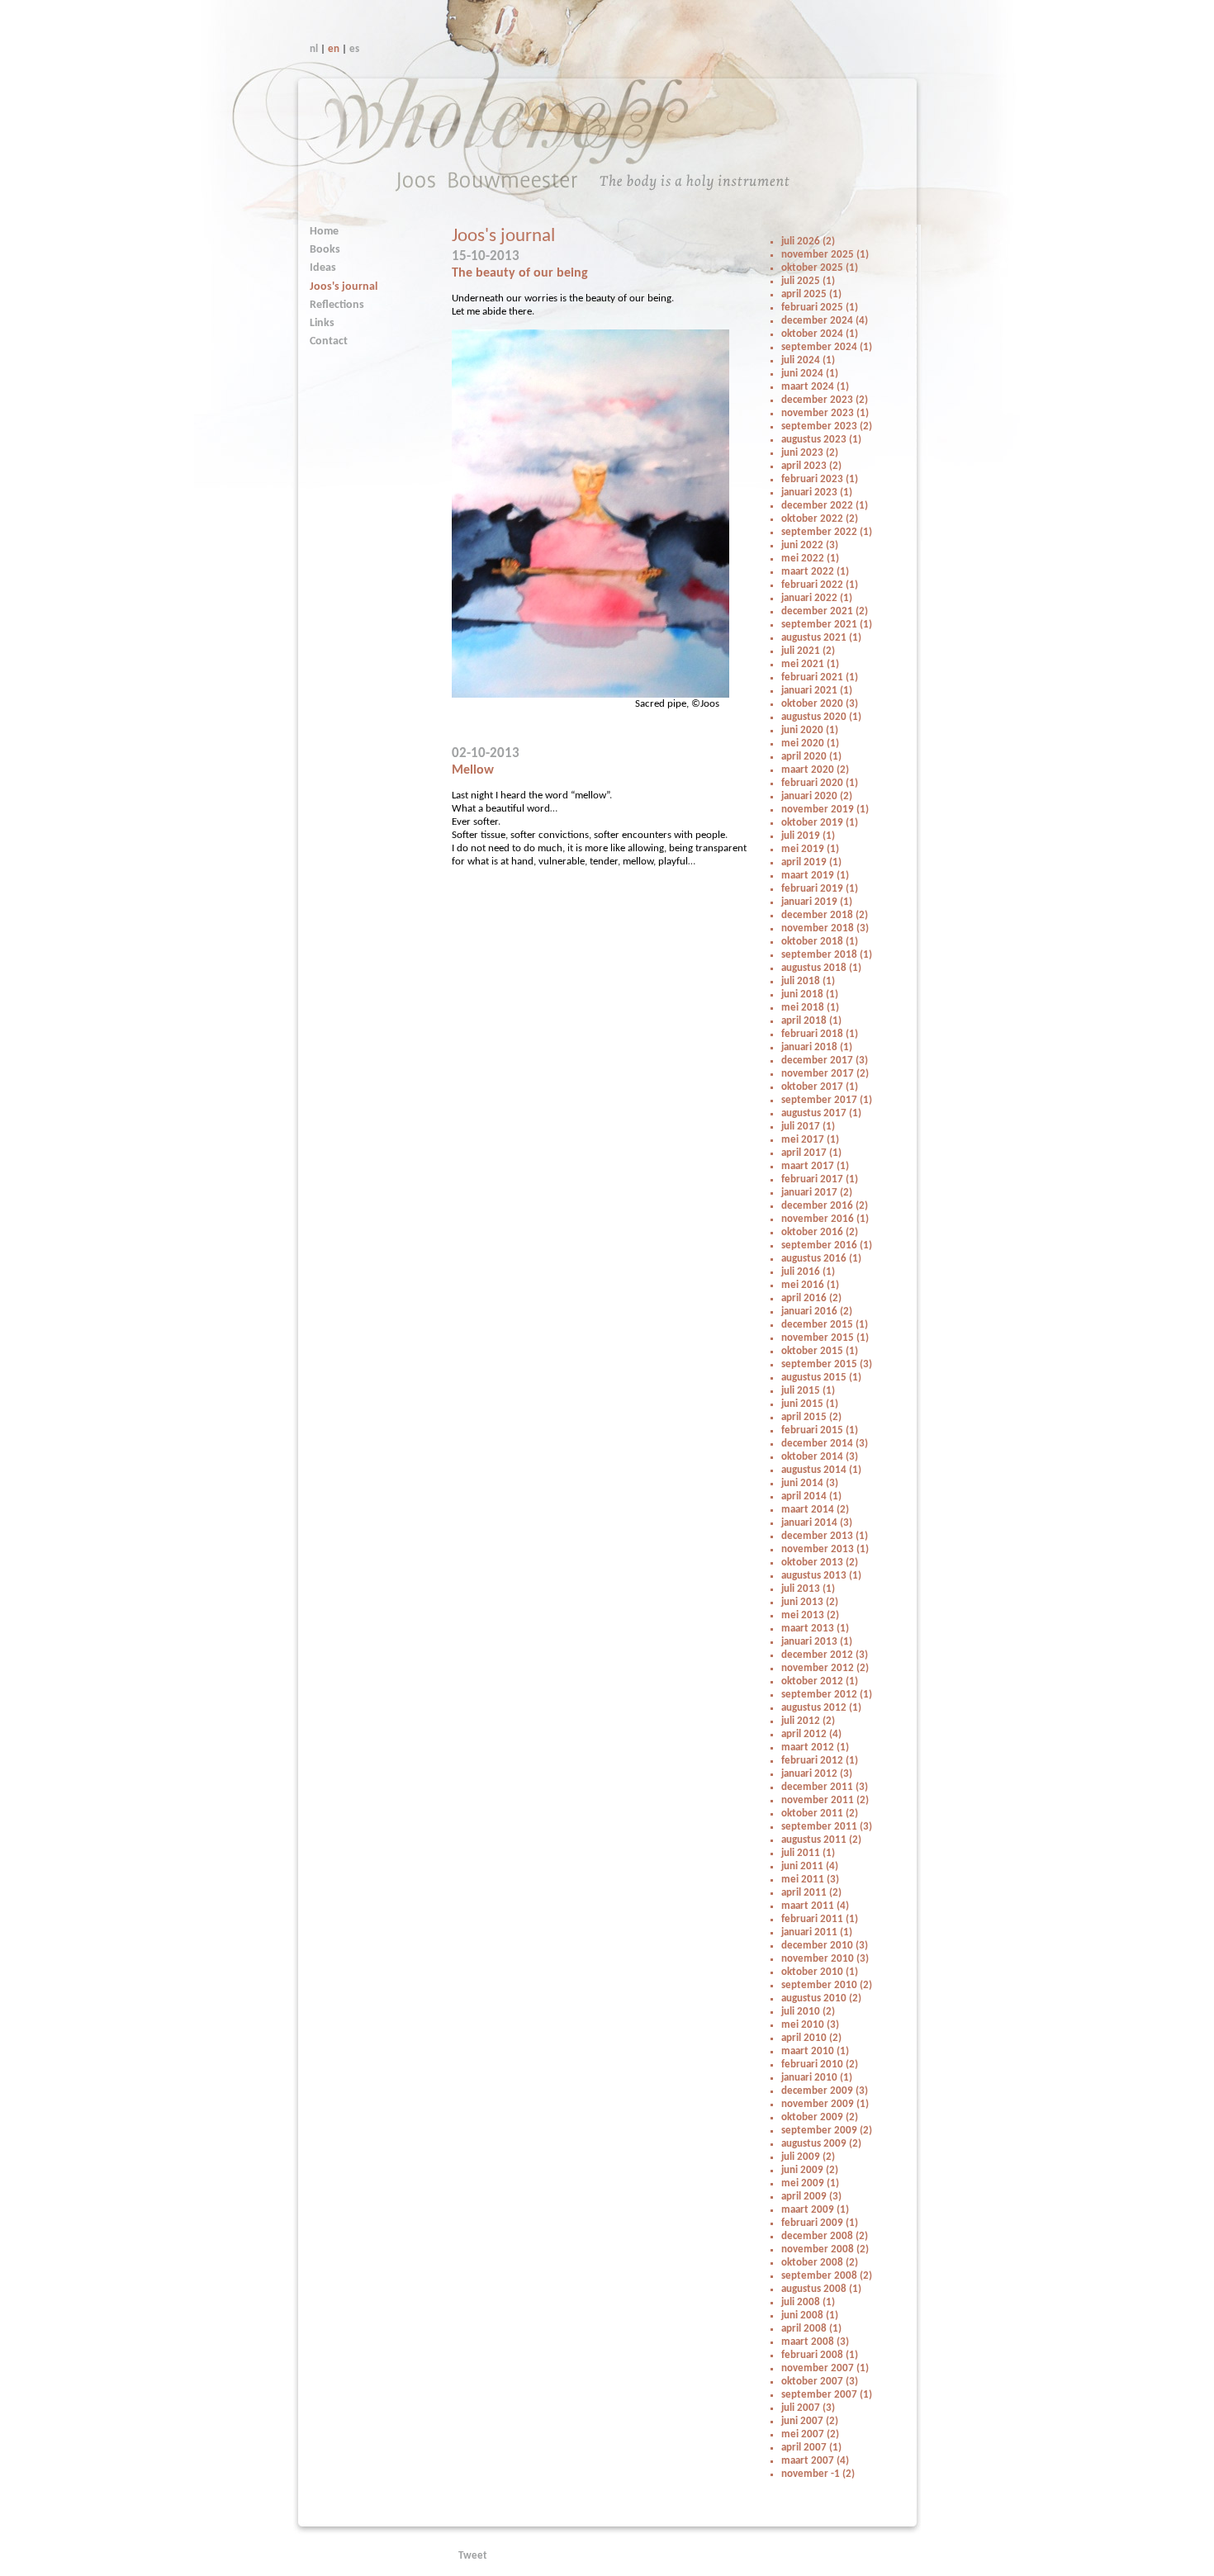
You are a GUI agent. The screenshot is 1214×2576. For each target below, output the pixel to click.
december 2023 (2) (825, 400)
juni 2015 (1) (810, 1404)
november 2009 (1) (825, 2104)
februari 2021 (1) (820, 677)
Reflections (337, 305)
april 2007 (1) (811, 2448)
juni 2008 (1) (810, 2316)
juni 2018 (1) (810, 994)
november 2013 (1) (825, 1549)
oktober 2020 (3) (820, 704)
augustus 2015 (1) (821, 1378)
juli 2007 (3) (808, 2408)
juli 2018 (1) (808, 981)
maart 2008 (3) (815, 2342)
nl (314, 49)
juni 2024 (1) (810, 374)
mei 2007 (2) (810, 2434)
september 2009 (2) (827, 2131)
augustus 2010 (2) (821, 1998)
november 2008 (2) (825, 2249)
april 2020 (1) (811, 757)
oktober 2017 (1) (820, 1087)
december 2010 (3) (825, 1946)
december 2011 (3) (825, 1787)
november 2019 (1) (825, 810)
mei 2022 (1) (810, 559)
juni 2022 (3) (810, 545)
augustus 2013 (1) (821, 1576)
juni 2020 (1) (810, 730)
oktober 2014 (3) (820, 1457)
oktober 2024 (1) (820, 334)
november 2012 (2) (825, 1668)
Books (325, 250)
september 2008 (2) (827, 2276)
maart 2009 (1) (815, 2210)
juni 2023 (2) (810, 453)
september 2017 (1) (827, 1100)
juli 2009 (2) (808, 2157)
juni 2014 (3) (810, 1483)
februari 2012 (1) (820, 1761)
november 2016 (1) (825, 1219)
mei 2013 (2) (810, 1615)
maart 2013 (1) (815, 1629)
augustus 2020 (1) (821, 717)
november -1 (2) (818, 2474)
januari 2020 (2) (817, 796)
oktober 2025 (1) (820, 268)
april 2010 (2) (811, 2038)
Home (324, 232)
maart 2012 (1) (815, 1747)
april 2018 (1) (811, 1021)
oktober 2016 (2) (820, 1232)
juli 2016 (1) (808, 1272)
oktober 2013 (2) (820, 1563)
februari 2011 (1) (820, 1919)
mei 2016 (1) (810, 1285)
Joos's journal (344, 287)
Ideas (323, 268)
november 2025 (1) (825, 255)
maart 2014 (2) (815, 1510)
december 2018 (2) (825, 915)
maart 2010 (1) (815, 2051)
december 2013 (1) (825, 1536)
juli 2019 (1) (808, 836)
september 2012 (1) (827, 1695)
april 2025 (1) (811, 294)
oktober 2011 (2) (820, 1814)
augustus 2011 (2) (821, 1840)
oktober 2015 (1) (820, 1351)
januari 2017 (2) (817, 1193)
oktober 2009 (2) (820, 2117)
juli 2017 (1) (808, 1127)
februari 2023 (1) (820, 479)
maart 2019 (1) (815, 876)
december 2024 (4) (825, 321)
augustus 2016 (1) (821, 1259)
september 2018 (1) (827, 955)
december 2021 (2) (825, 611)
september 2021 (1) (827, 625)
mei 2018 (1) (810, 1008)
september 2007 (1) (827, 2395)
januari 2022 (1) (817, 598)
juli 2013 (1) (808, 1589)
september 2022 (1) (827, 532)
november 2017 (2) (825, 1074)
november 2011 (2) (825, 1800)
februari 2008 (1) (820, 2355)
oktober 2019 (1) (820, 823)
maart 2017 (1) (815, 1166)
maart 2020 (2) (815, 770)
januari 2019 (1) (817, 902)
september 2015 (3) (827, 1364)
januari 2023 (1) (817, 492)
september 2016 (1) (827, 1245)
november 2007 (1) (825, 2368)
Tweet (473, 2556)
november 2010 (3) (825, 1959)
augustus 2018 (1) (821, 968)
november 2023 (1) (825, 413)
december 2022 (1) (825, 506)
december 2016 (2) (825, 1206)
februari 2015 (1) (820, 1430)
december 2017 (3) (825, 1061)
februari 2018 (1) (820, 1034)
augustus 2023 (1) (821, 440)
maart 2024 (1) (815, 387)
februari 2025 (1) (820, 308)
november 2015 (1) (825, 1338)
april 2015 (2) (811, 1417)
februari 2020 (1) (820, 783)
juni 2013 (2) (810, 1602)
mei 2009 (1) (810, 2183)
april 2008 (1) (811, 2329)
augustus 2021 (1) (821, 638)
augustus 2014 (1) (821, 1470)
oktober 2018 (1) (820, 942)
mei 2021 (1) (810, 664)
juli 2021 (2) (808, 651)
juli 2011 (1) (808, 1853)
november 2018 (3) (825, 928)
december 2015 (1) (825, 1325)
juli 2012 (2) (808, 1721)
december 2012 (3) (825, 1655)
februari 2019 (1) (820, 889)
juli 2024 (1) (808, 360)
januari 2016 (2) (817, 1312)
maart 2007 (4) (815, 2461)
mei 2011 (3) (810, 1880)
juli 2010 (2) (808, 2012)
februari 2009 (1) (820, 2223)
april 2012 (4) (811, 1734)
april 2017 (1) (811, 1153)
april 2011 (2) (811, 1893)
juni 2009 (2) (810, 2170)
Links (322, 323)
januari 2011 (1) (817, 1932)
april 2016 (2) (811, 1298)
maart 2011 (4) (815, 1906)
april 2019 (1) (811, 862)
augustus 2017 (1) (821, 1113)
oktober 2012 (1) (820, 1681)
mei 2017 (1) (810, 1140)
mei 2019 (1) (810, 849)
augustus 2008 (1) (821, 2289)
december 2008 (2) (825, 2236)
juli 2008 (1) (808, 2302)
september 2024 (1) (827, 347)
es (354, 49)
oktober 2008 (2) (820, 2263)
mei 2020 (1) (810, 743)
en (334, 49)
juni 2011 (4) (810, 1866)
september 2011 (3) (827, 1827)
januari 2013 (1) (817, 1642)
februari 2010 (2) (820, 2065)
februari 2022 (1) (820, 585)
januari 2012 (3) (817, 1774)
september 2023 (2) (827, 426)
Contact (329, 341)
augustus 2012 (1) (821, 1708)
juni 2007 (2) (810, 2421)
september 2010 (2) (827, 1985)
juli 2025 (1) (808, 281)
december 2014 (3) (825, 1444)
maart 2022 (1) (815, 572)
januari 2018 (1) (817, 1047)
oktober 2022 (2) (820, 519)
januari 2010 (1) (817, 2078)
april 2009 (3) (811, 2197)
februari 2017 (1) (820, 1179)
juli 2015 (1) (808, 1391)
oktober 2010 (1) (820, 1972)
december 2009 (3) (825, 2091)
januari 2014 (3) (817, 1523)
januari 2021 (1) (817, 691)
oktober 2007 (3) (820, 2382)
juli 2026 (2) (808, 241)
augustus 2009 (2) (821, 2144)
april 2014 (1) (811, 1496)
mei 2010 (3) (810, 2025)
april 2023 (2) (811, 466)
